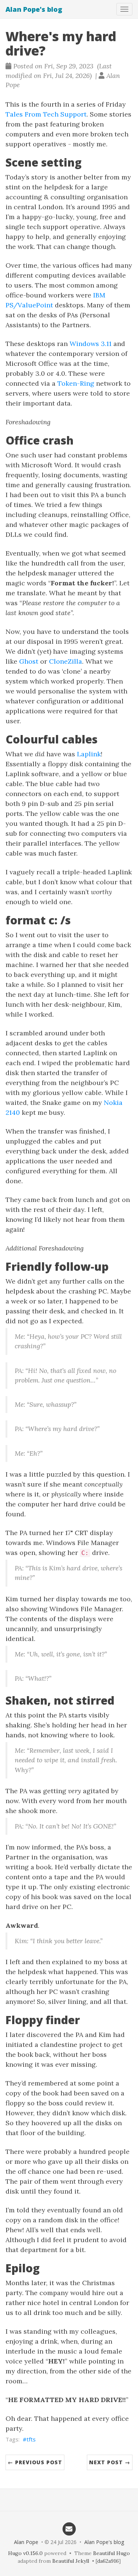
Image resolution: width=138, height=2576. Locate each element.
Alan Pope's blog (34, 9)
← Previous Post (35, 2462)
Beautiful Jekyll (71, 2561)
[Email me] (69, 2529)
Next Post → (110, 2462)
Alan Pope (26, 2542)
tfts (31, 2439)
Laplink (89, 754)
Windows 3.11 (91, 344)
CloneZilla (66, 661)
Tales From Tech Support (46, 114)
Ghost (29, 661)
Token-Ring (76, 383)
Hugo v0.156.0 (25, 2553)
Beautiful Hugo (112, 2553)
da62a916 (108, 2561)
